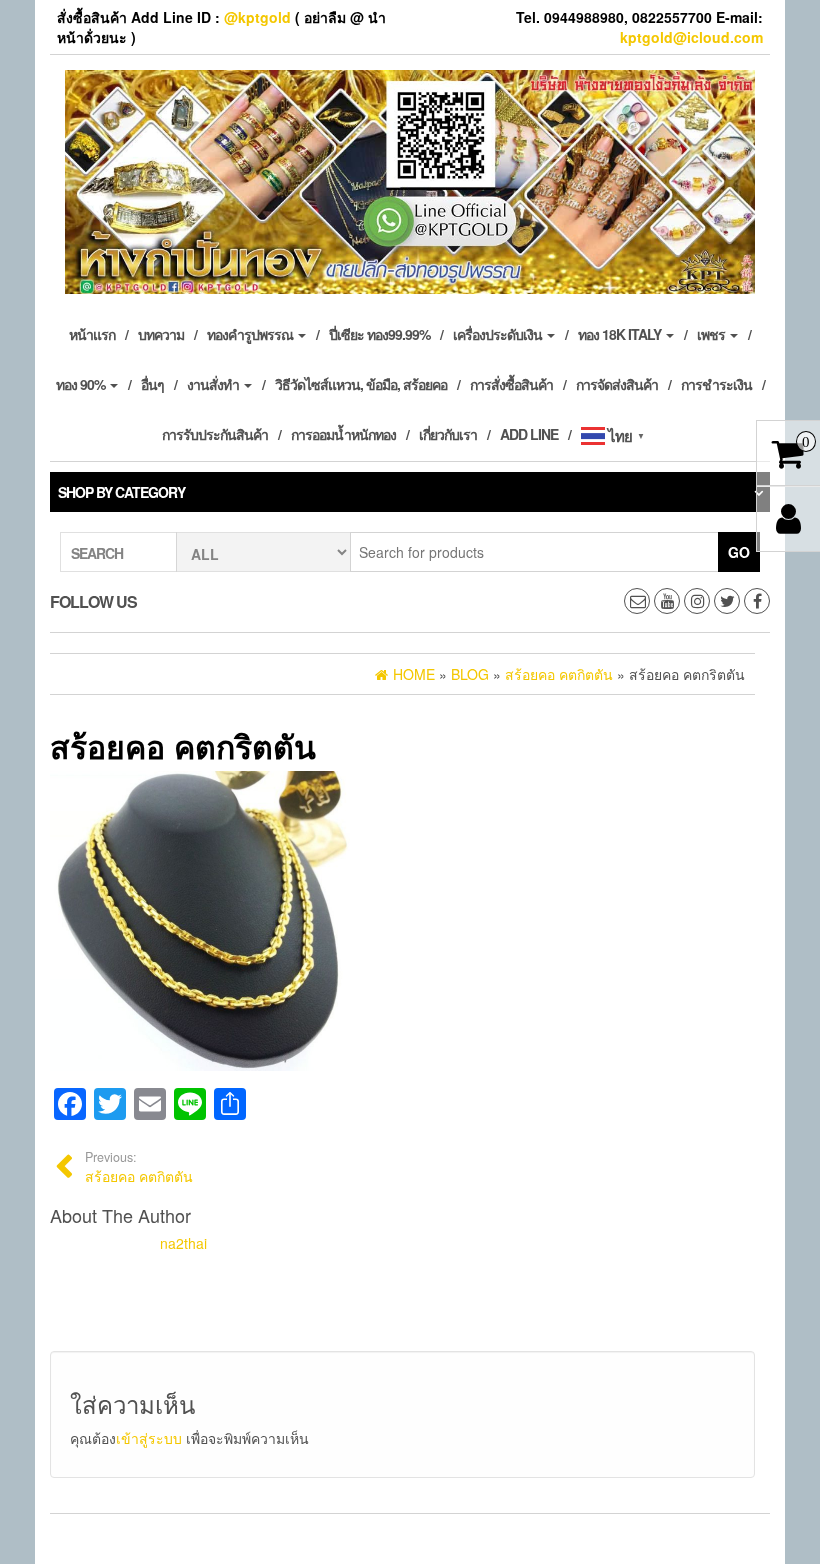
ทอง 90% (82, 384)
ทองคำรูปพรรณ (251, 334)
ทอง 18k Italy (621, 334)
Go (739, 552)
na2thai (183, 1243)
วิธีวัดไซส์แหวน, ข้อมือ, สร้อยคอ (361, 384)
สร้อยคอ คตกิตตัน (139, 1167)
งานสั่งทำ (214, 384)
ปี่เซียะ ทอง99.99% (379, 334)
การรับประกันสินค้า (215, 434)
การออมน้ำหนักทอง (343, 434)
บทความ (161, 334)
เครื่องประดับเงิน (499, 334)
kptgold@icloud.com (691, 37)
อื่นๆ (152, 384)
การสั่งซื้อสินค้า (511, 384)
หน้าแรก (92, 334)
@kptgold (257, 17)
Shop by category (121, 492)
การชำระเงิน (716, 384)
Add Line (529, 434)
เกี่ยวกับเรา (448, 434)
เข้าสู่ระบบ (149, 1438)
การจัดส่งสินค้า (617, 384)
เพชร (712, 334)
